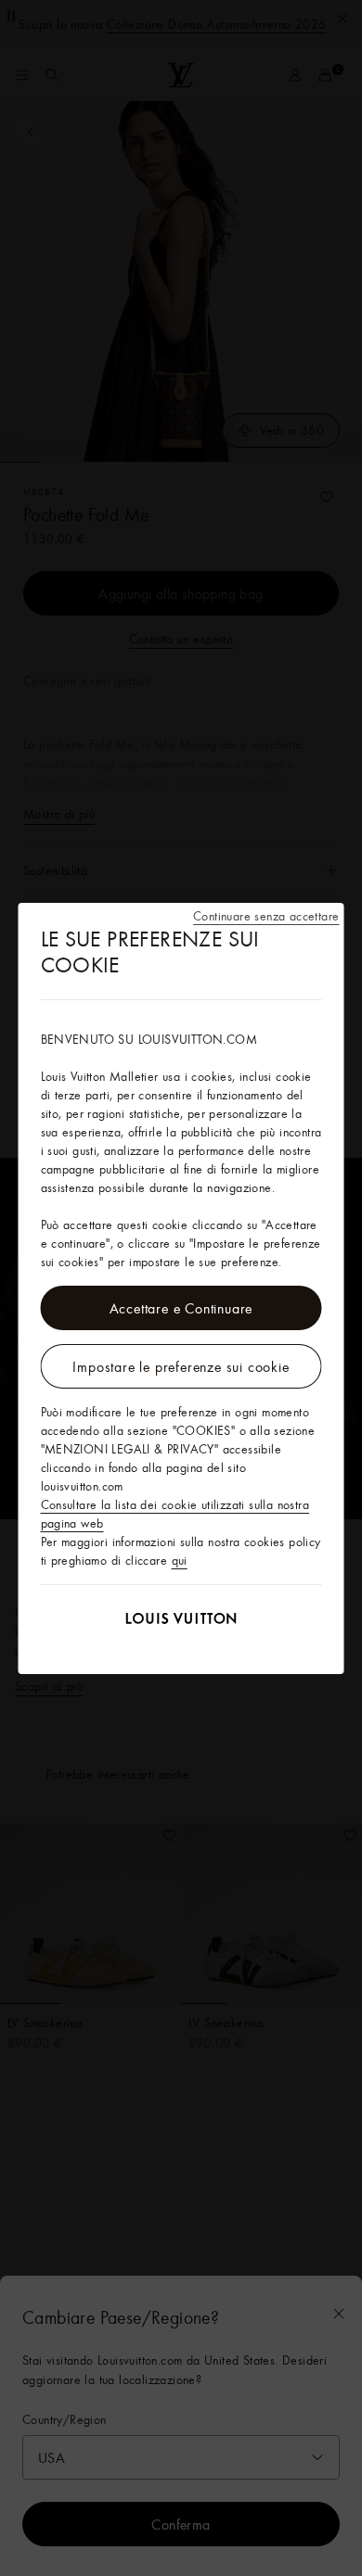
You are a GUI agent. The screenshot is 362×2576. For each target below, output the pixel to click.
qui (180, 1560)
